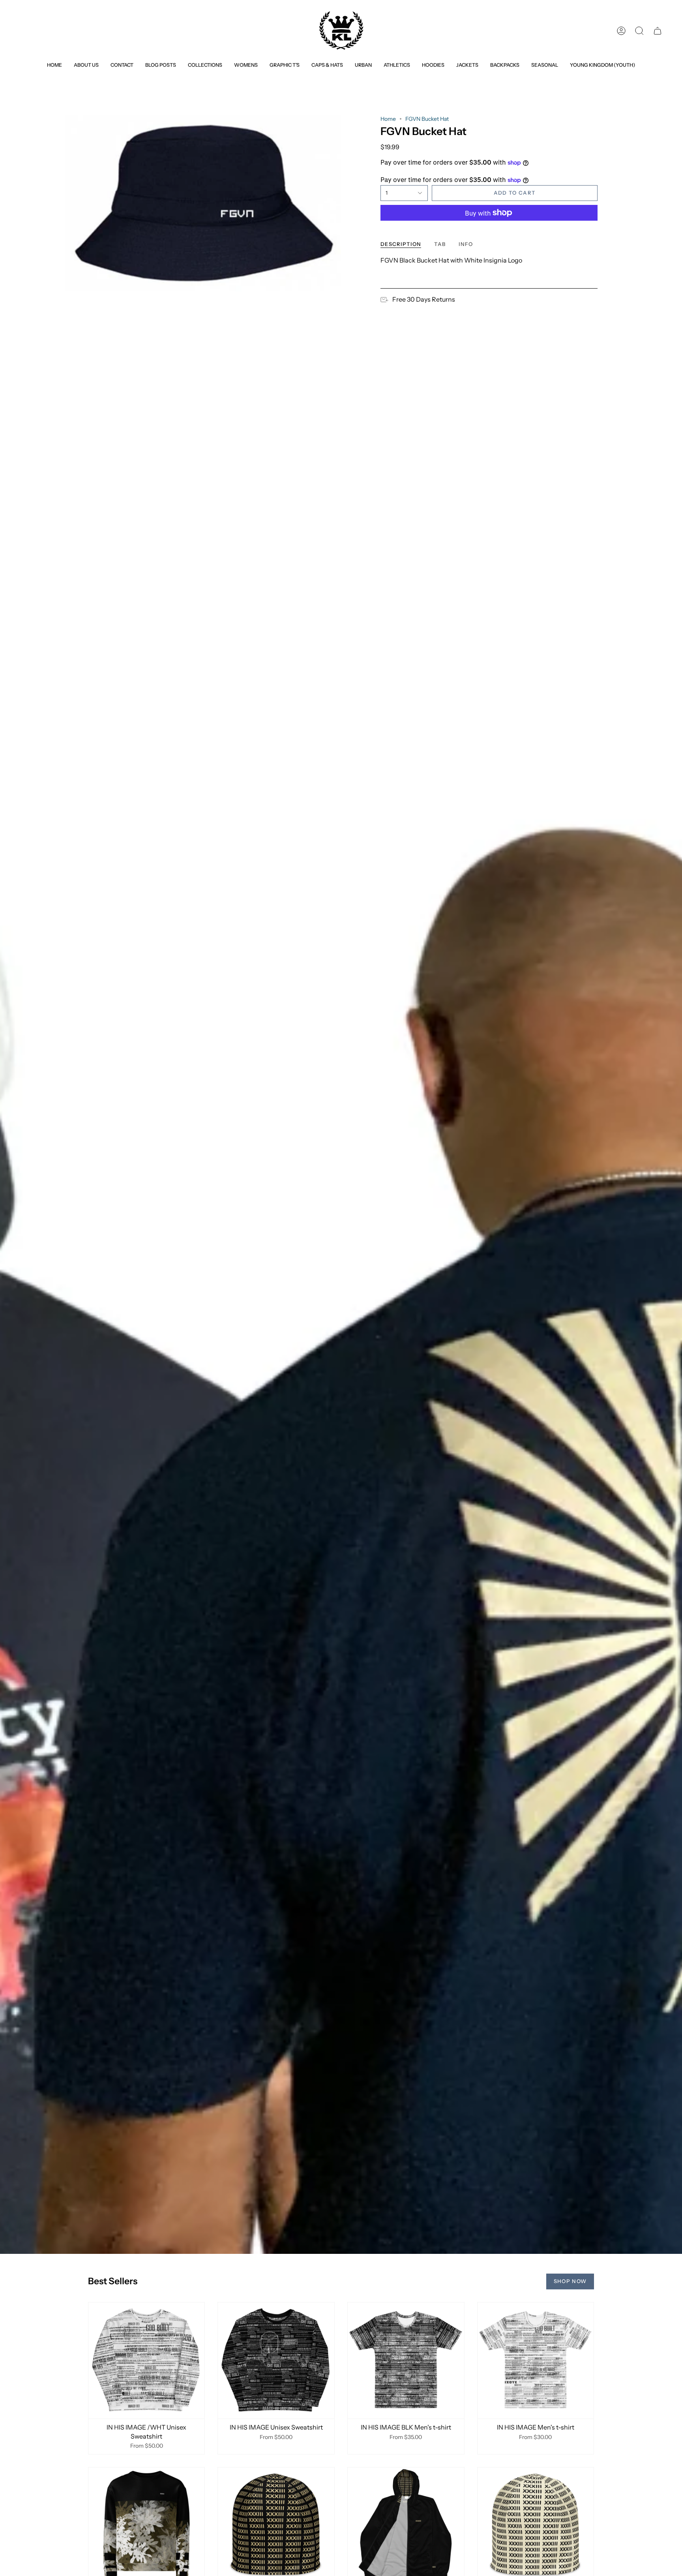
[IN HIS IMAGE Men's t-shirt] (536, 2361)
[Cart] (658, 31)
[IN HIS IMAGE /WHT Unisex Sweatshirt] (147, 2361)
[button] (205, 65)
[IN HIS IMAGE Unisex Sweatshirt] (276, 2361)
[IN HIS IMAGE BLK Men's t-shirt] (406, 2361)
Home (388, 119)
